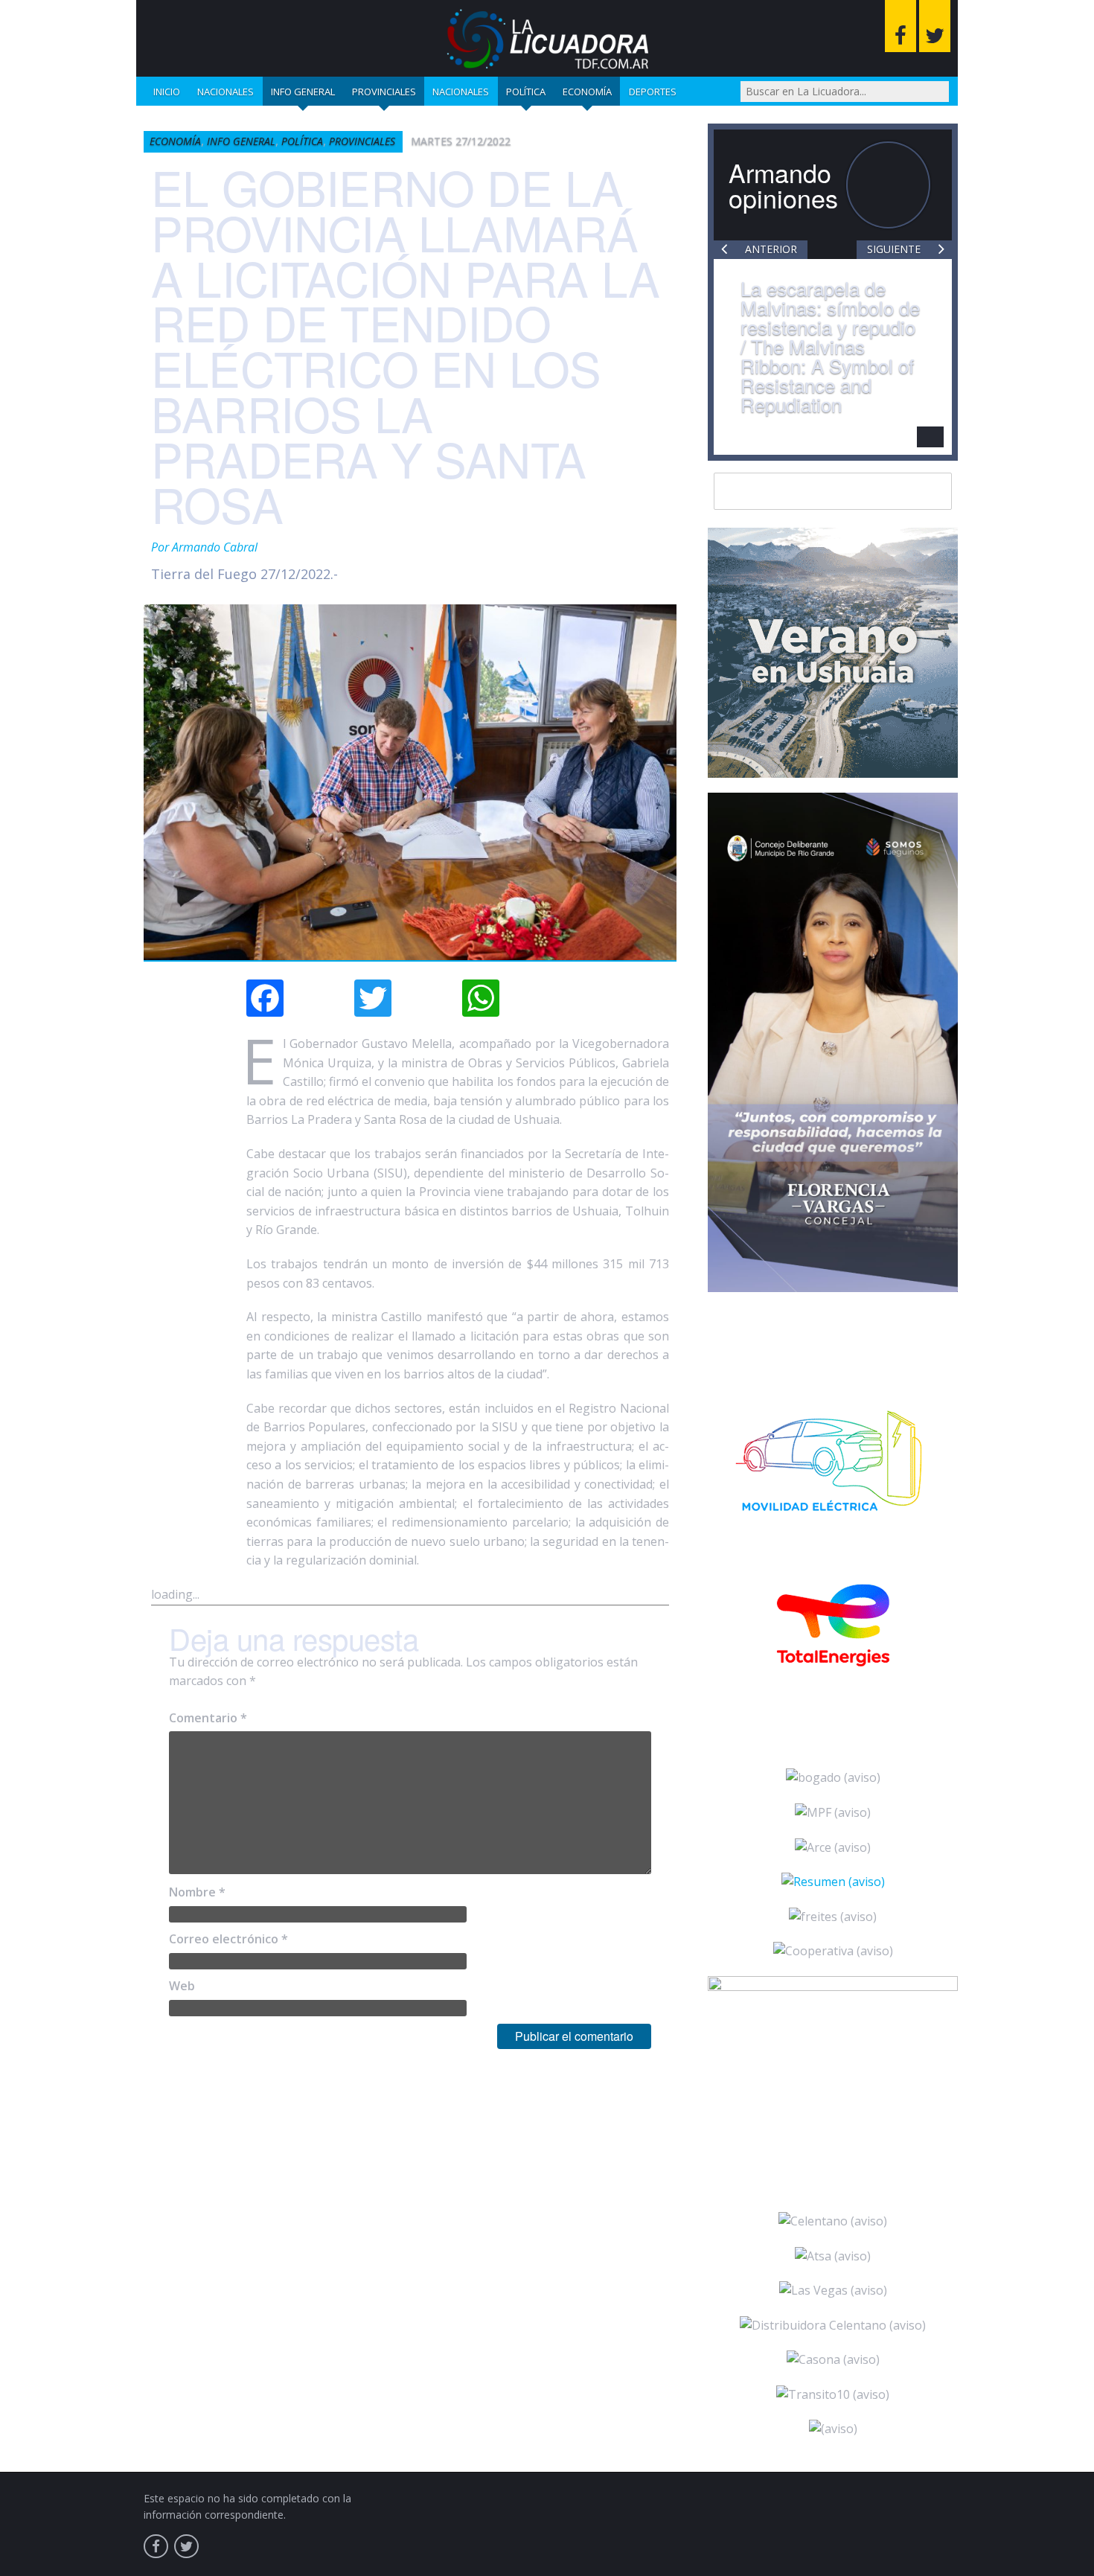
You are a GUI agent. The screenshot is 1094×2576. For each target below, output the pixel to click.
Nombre (197, 1892)
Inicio (167, 92)
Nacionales (225, 92)
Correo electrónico (228, 1939)
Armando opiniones (783, 185)
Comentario (208, 1718)
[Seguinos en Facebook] (901, 26)
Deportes (653, 92)
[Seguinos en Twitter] (935, 26)
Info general (303, 92)
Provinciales (384, 92)
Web (182, 1986)
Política (526, 92)
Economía (587, 92)
